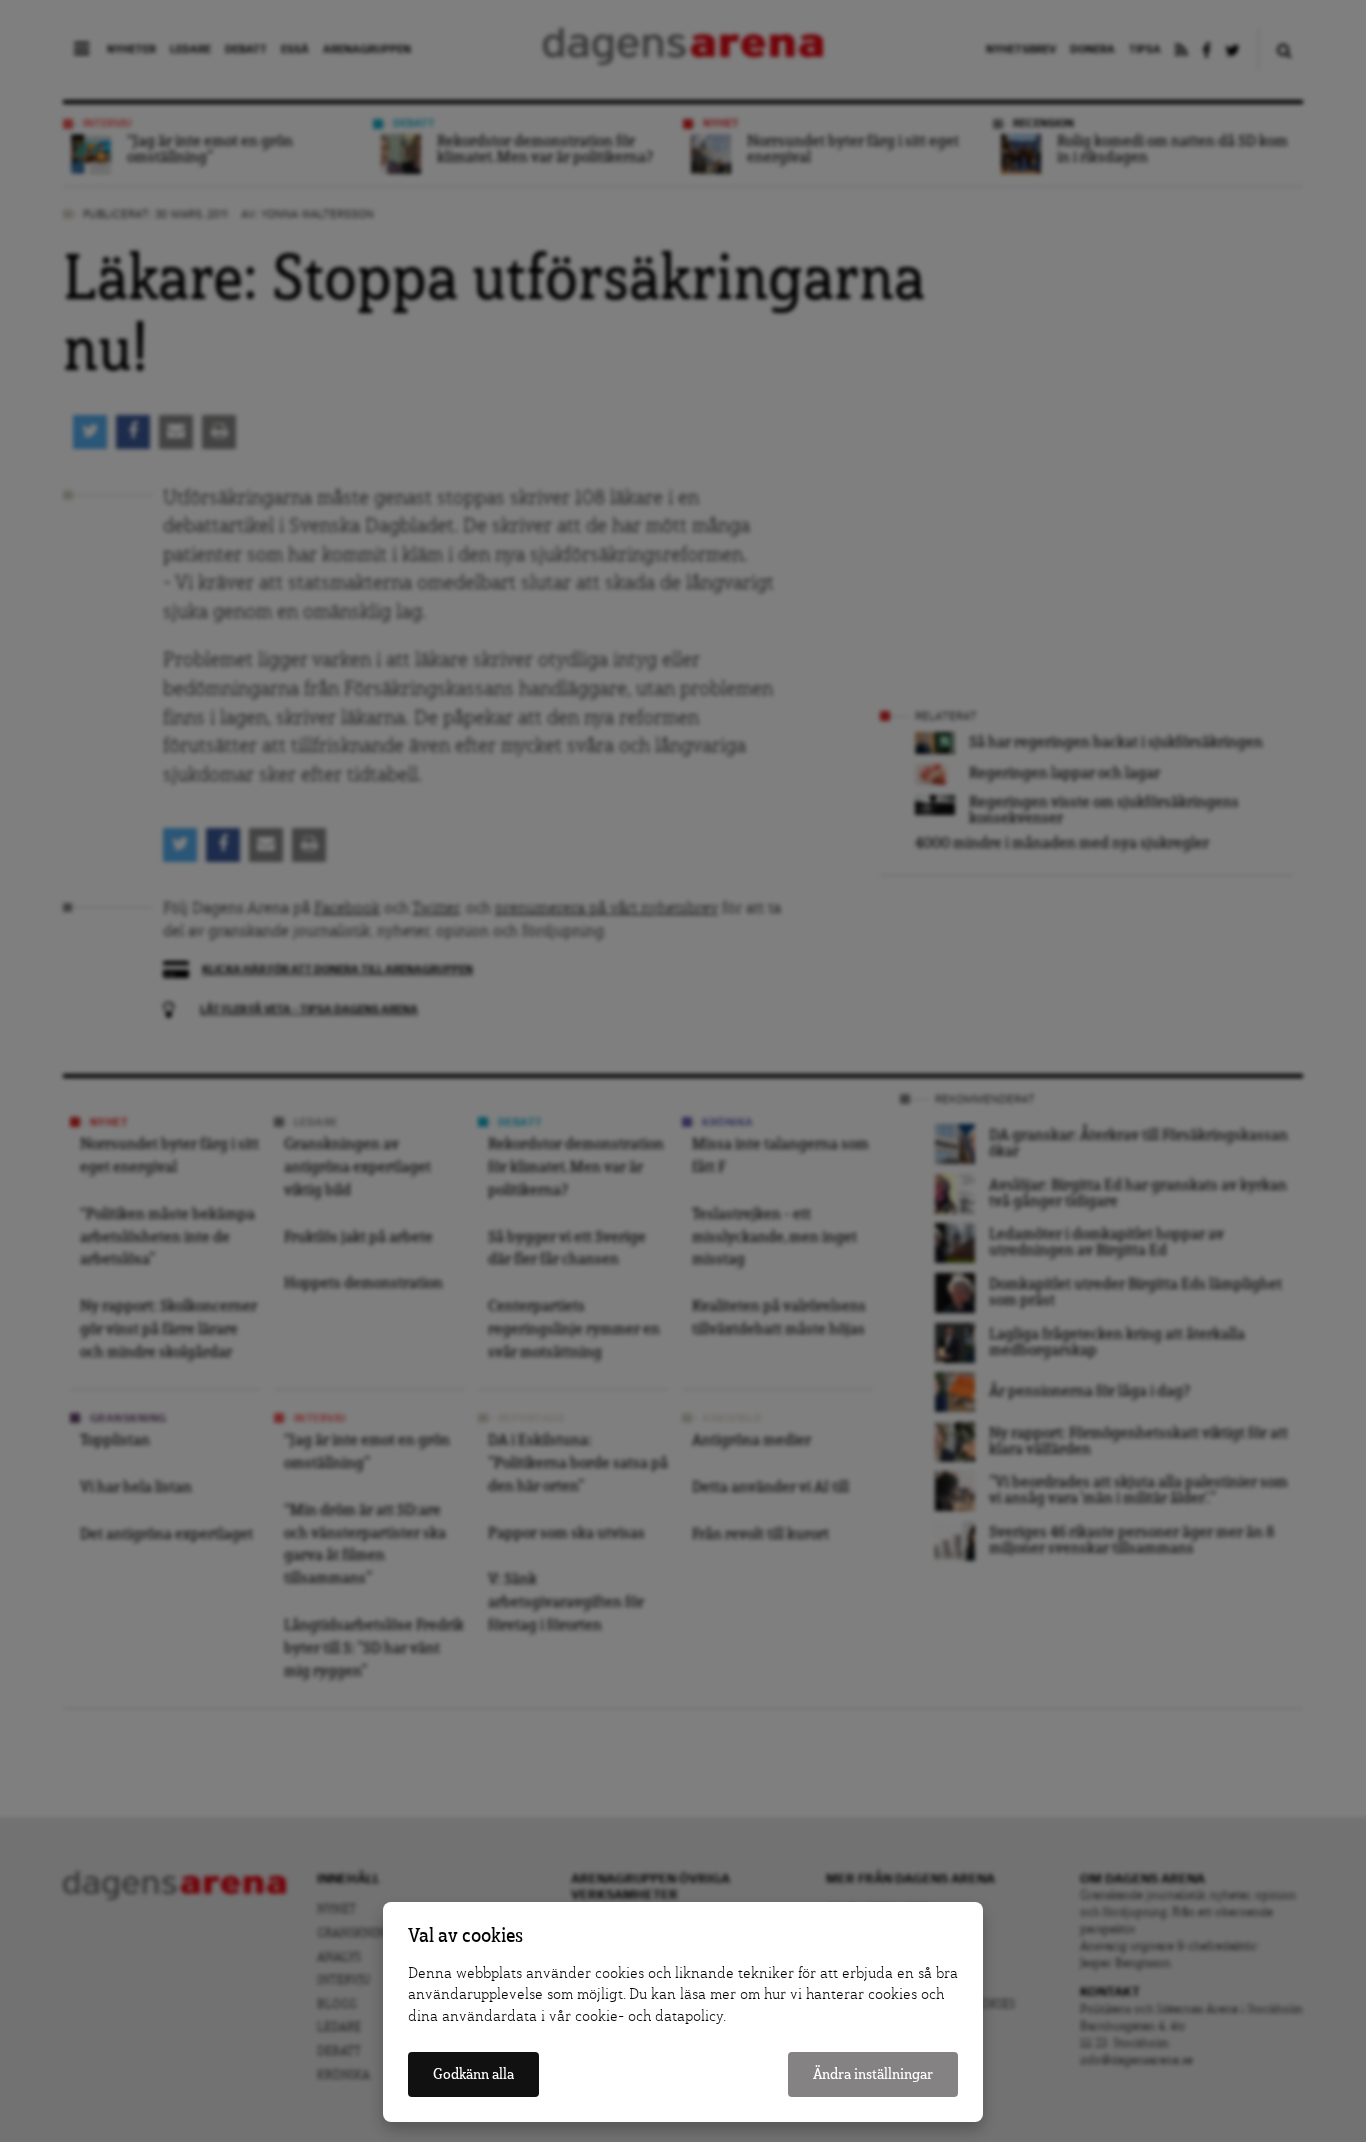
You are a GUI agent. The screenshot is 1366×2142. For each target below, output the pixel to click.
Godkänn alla (473, 2074)
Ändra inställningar (873, 2074)
